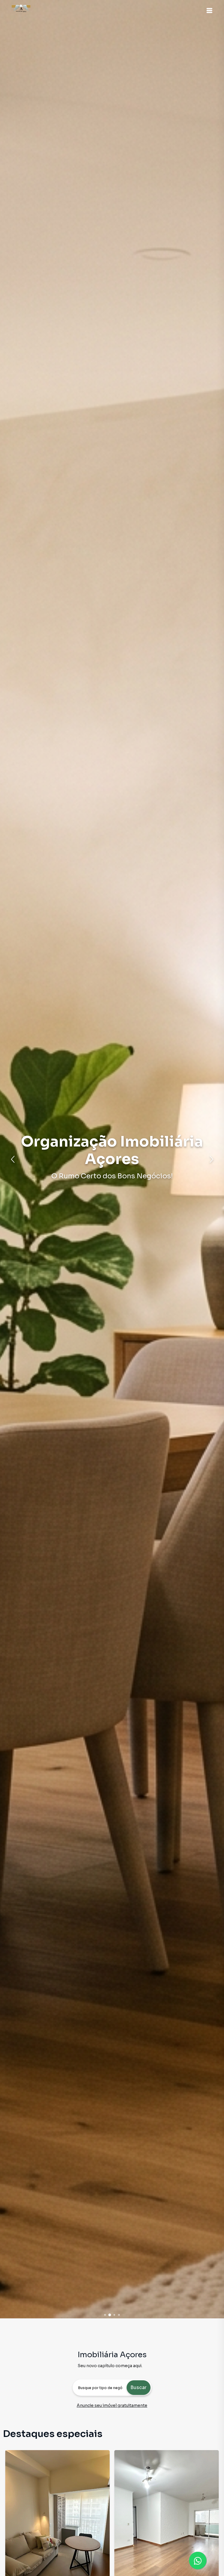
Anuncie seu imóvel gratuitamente (112, 2405)
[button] (209, 11)
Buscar (138, 2387)
